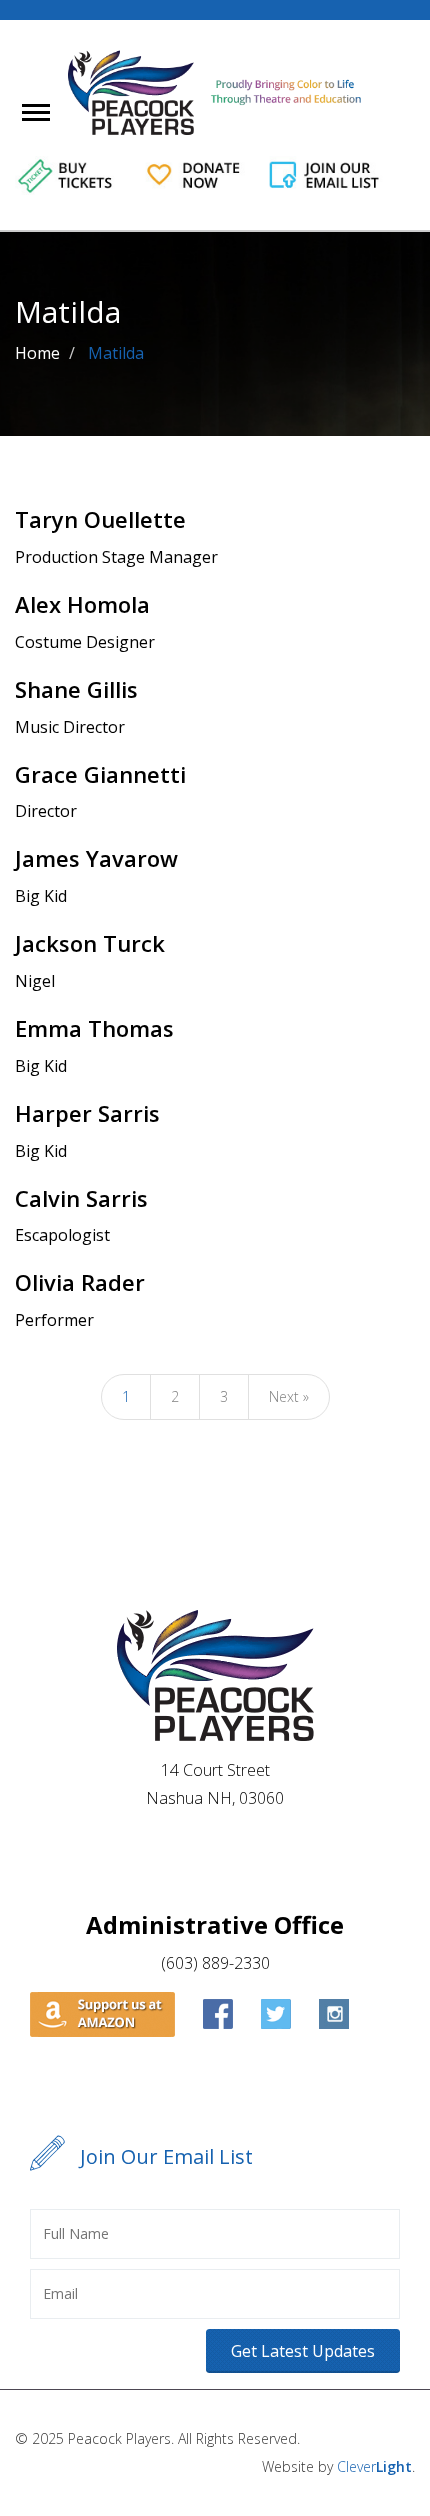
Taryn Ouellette (100, 519)
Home (37, 353)
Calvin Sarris (81, 1198)
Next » (289, 1396)
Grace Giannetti (100, 774)
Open (53, 125)
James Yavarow (96, 858)
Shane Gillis (76, 689)
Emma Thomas (94, 1028)
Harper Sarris (87, 1113)
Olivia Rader (80, 1282)
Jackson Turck (90, 943)
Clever (374, 2466)
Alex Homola (82, 604)
